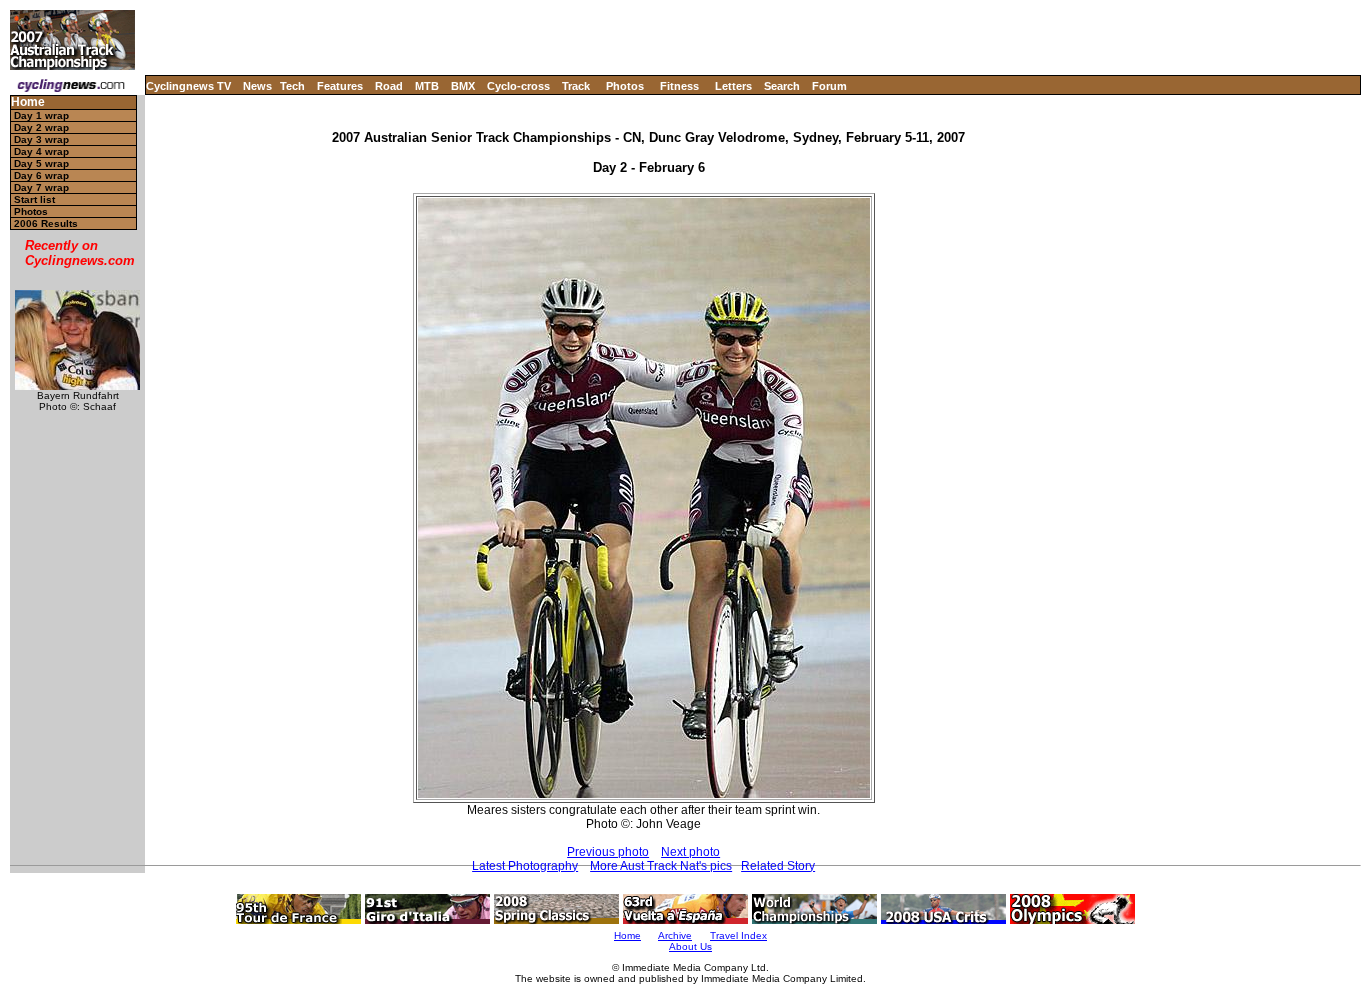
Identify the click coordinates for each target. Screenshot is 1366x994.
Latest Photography (525, 866)
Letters (733, 86)
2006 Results (46, 223)
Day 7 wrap (41, 187)
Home (28, 102)
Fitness (679, 86)
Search (782, 86)
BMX (463, 86)
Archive (675, 935)
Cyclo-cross (518, 86)
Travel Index (738, 935)
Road (389, 86)
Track (576, 86)
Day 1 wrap (41, 115)
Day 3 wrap (41, 139)
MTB (427, 86)
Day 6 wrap (41, 175)
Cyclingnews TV (188, 86)
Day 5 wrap (41, 163)
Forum (829, 86)
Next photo (690, 852)
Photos (625, 86)
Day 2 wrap (41, 127)
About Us (690, 946)
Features (340, 86)
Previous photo (608, 852)
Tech (292, 86)
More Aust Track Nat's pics (661, 866)
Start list (34, 199)
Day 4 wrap (41, 151)
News (257, 86)
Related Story (778, 866)
